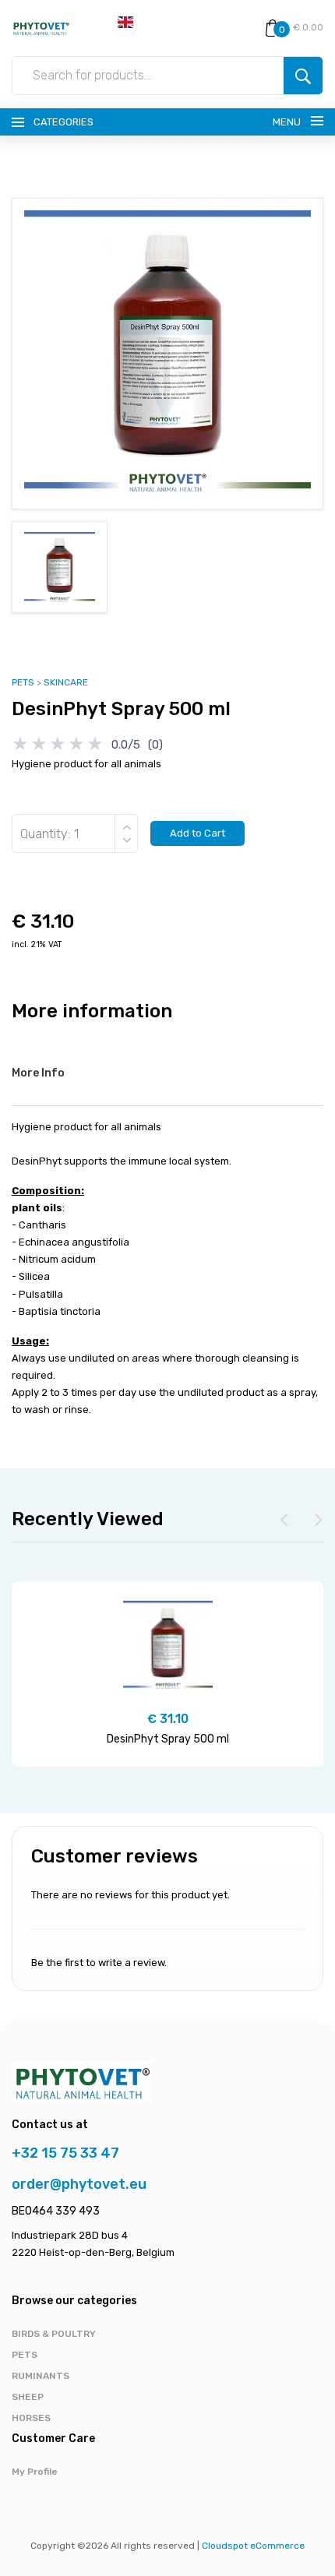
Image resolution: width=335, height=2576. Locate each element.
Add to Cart (197, 833)
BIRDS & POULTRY (54, 2334)
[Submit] (303, 76)
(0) (155, 745)
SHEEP (28, 2397)
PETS (23, 682)
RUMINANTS (41, 2376)
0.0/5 (126, 745)
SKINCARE (66, 682)
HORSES (31, 2418)
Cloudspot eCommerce (253, 2546)
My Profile (35, 2472)
